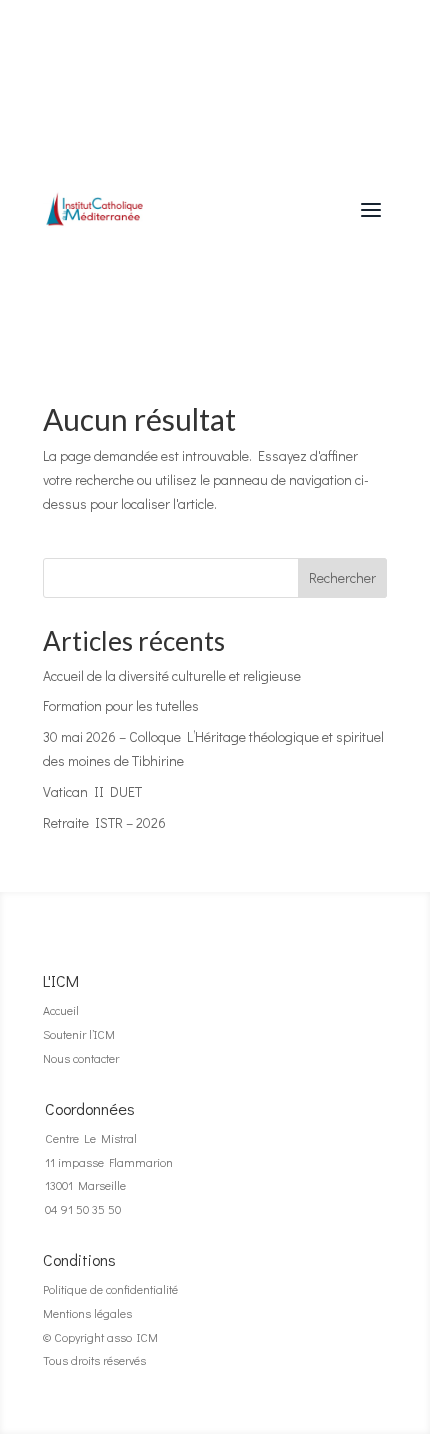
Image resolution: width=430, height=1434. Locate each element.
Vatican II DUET (92, 791)
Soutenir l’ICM (79, 1034)
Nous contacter (81, 1058)
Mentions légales (87, 1313)
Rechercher (342, 577)
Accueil (61, 1010)
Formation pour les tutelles (121, 705)
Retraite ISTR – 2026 (104, 822)
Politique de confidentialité (110, 1289)
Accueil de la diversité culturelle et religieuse (172, 675)
